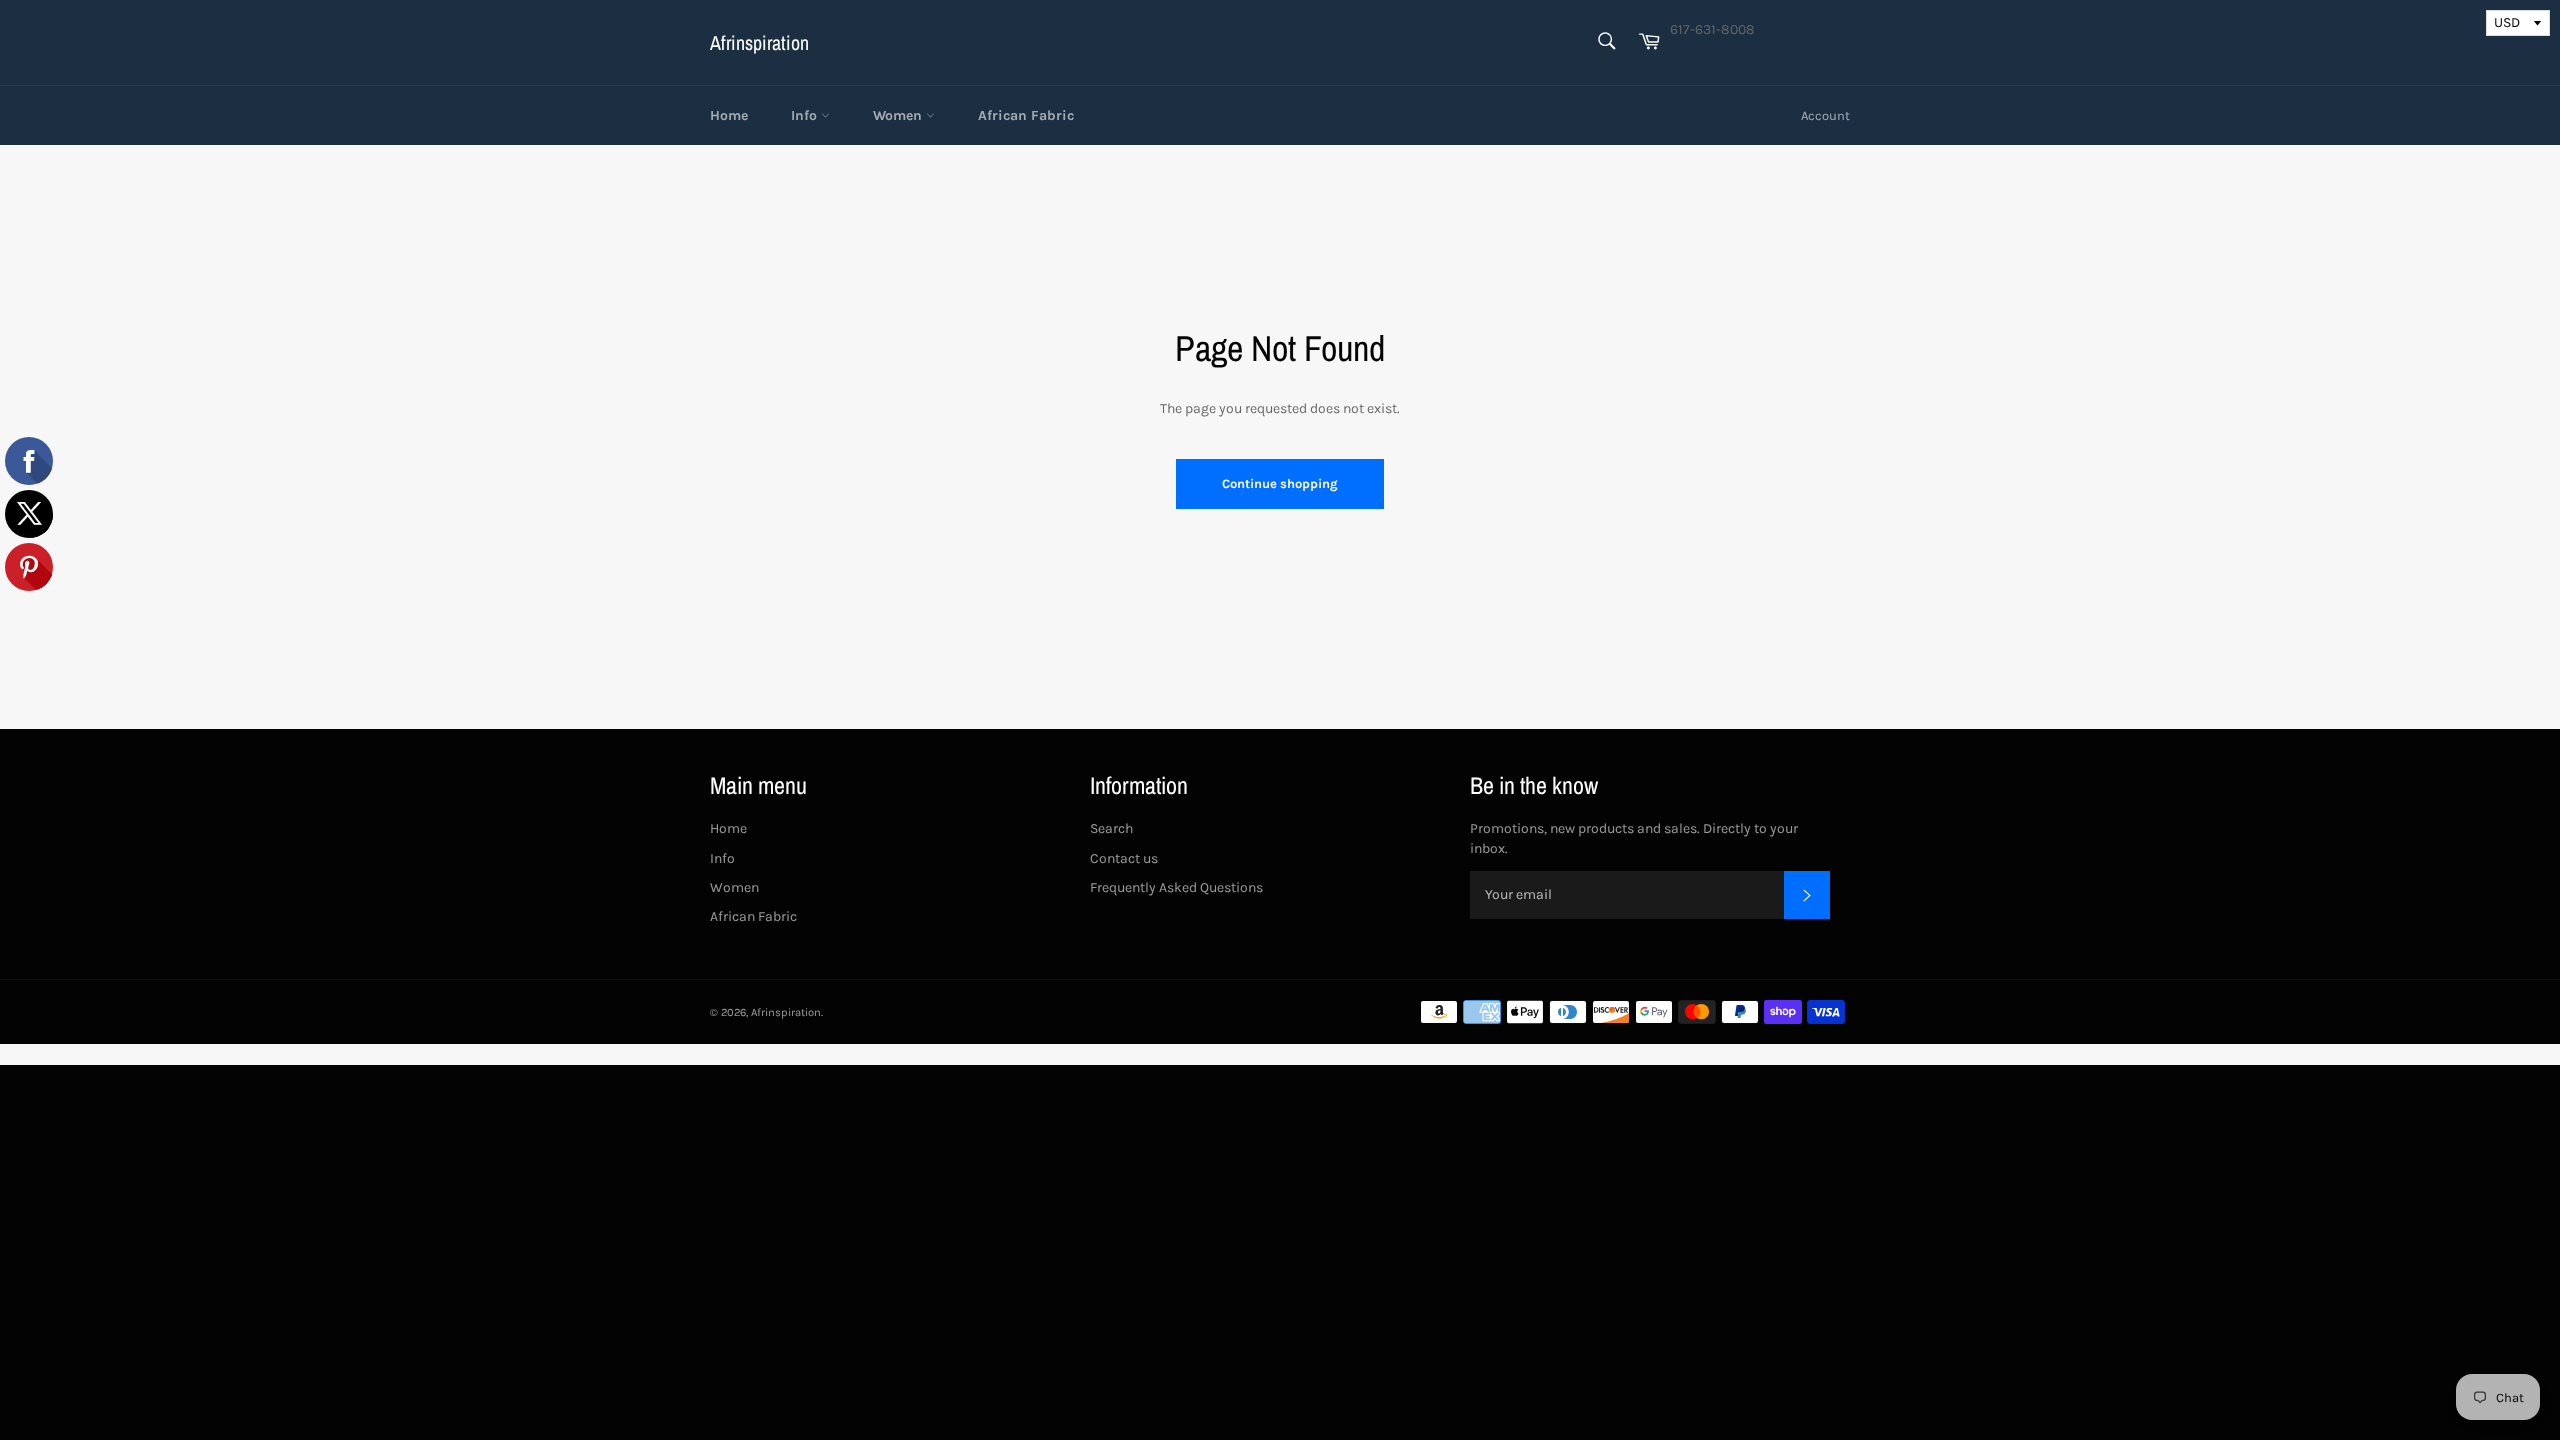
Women (899, 115)
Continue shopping (1280, 483)
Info (806, 115)
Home (729, 115)
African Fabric (1026, 115)
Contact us (1124, 858)
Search (1111, 828)
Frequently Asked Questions (1176, 887)
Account (1825, 115)
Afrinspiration (759, 42)
